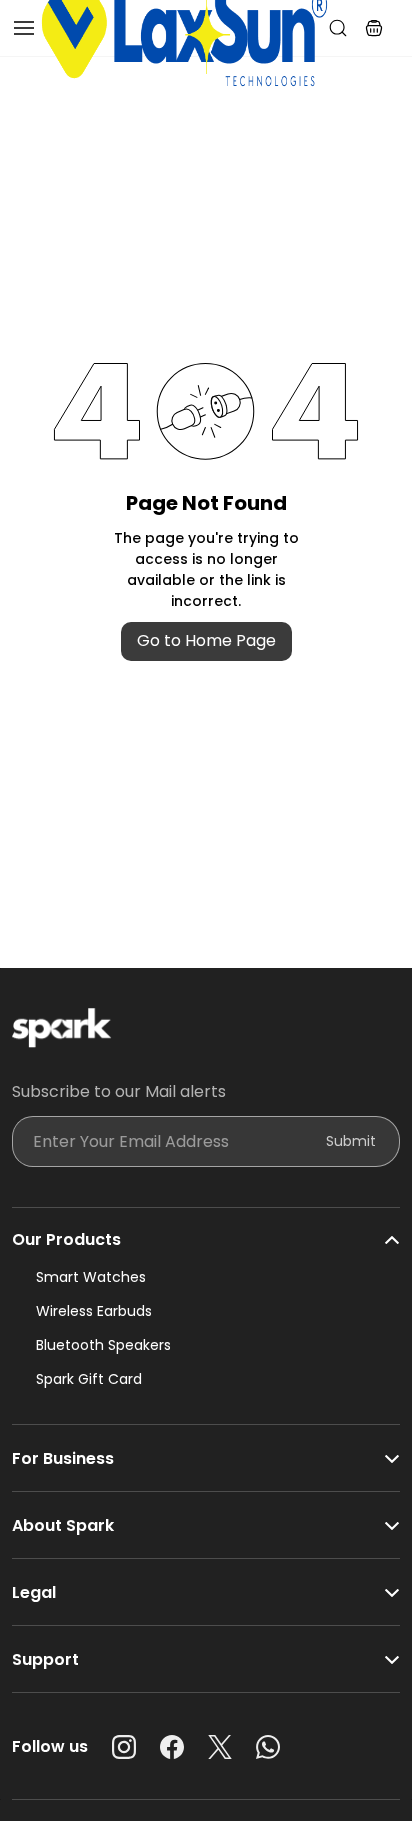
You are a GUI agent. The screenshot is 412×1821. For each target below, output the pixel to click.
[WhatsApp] (268, 1747)
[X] (220, 1747)
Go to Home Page (206, 640)
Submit (351, 1141)
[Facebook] (172, 1747)
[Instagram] (124, 1747)
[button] (374, 28)
